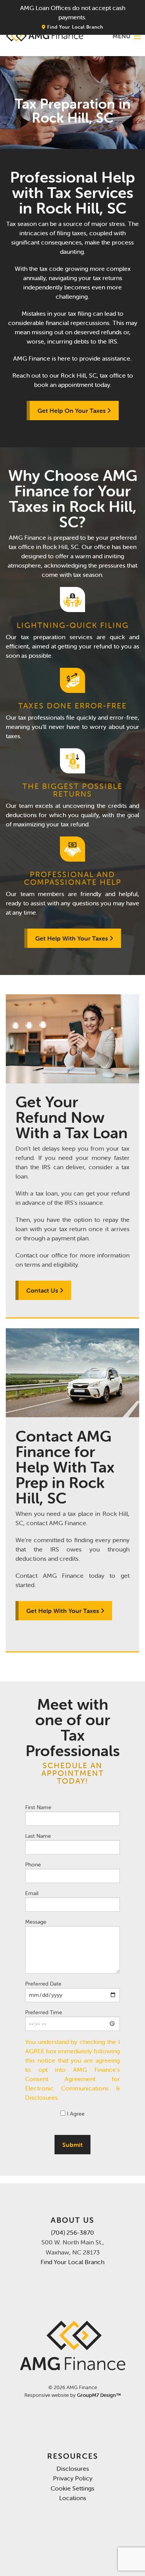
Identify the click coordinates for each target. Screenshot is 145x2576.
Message (36, 1922)
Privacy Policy (73, 2478)
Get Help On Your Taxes (72, 411)
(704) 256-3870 (72, 2232)
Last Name (38, 1836)
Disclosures (73, 2468)
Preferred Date (43, 1984)
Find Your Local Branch (74, 27)
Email (32, 1893)
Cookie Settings (72, 2488)
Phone (33, 1864)
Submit (72, 2145)
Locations (73, 2498)
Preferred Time (44, 2012)
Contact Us (43, 1290)
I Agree (75, 2114)
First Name (38, 1807)
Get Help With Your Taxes (72, 938)
